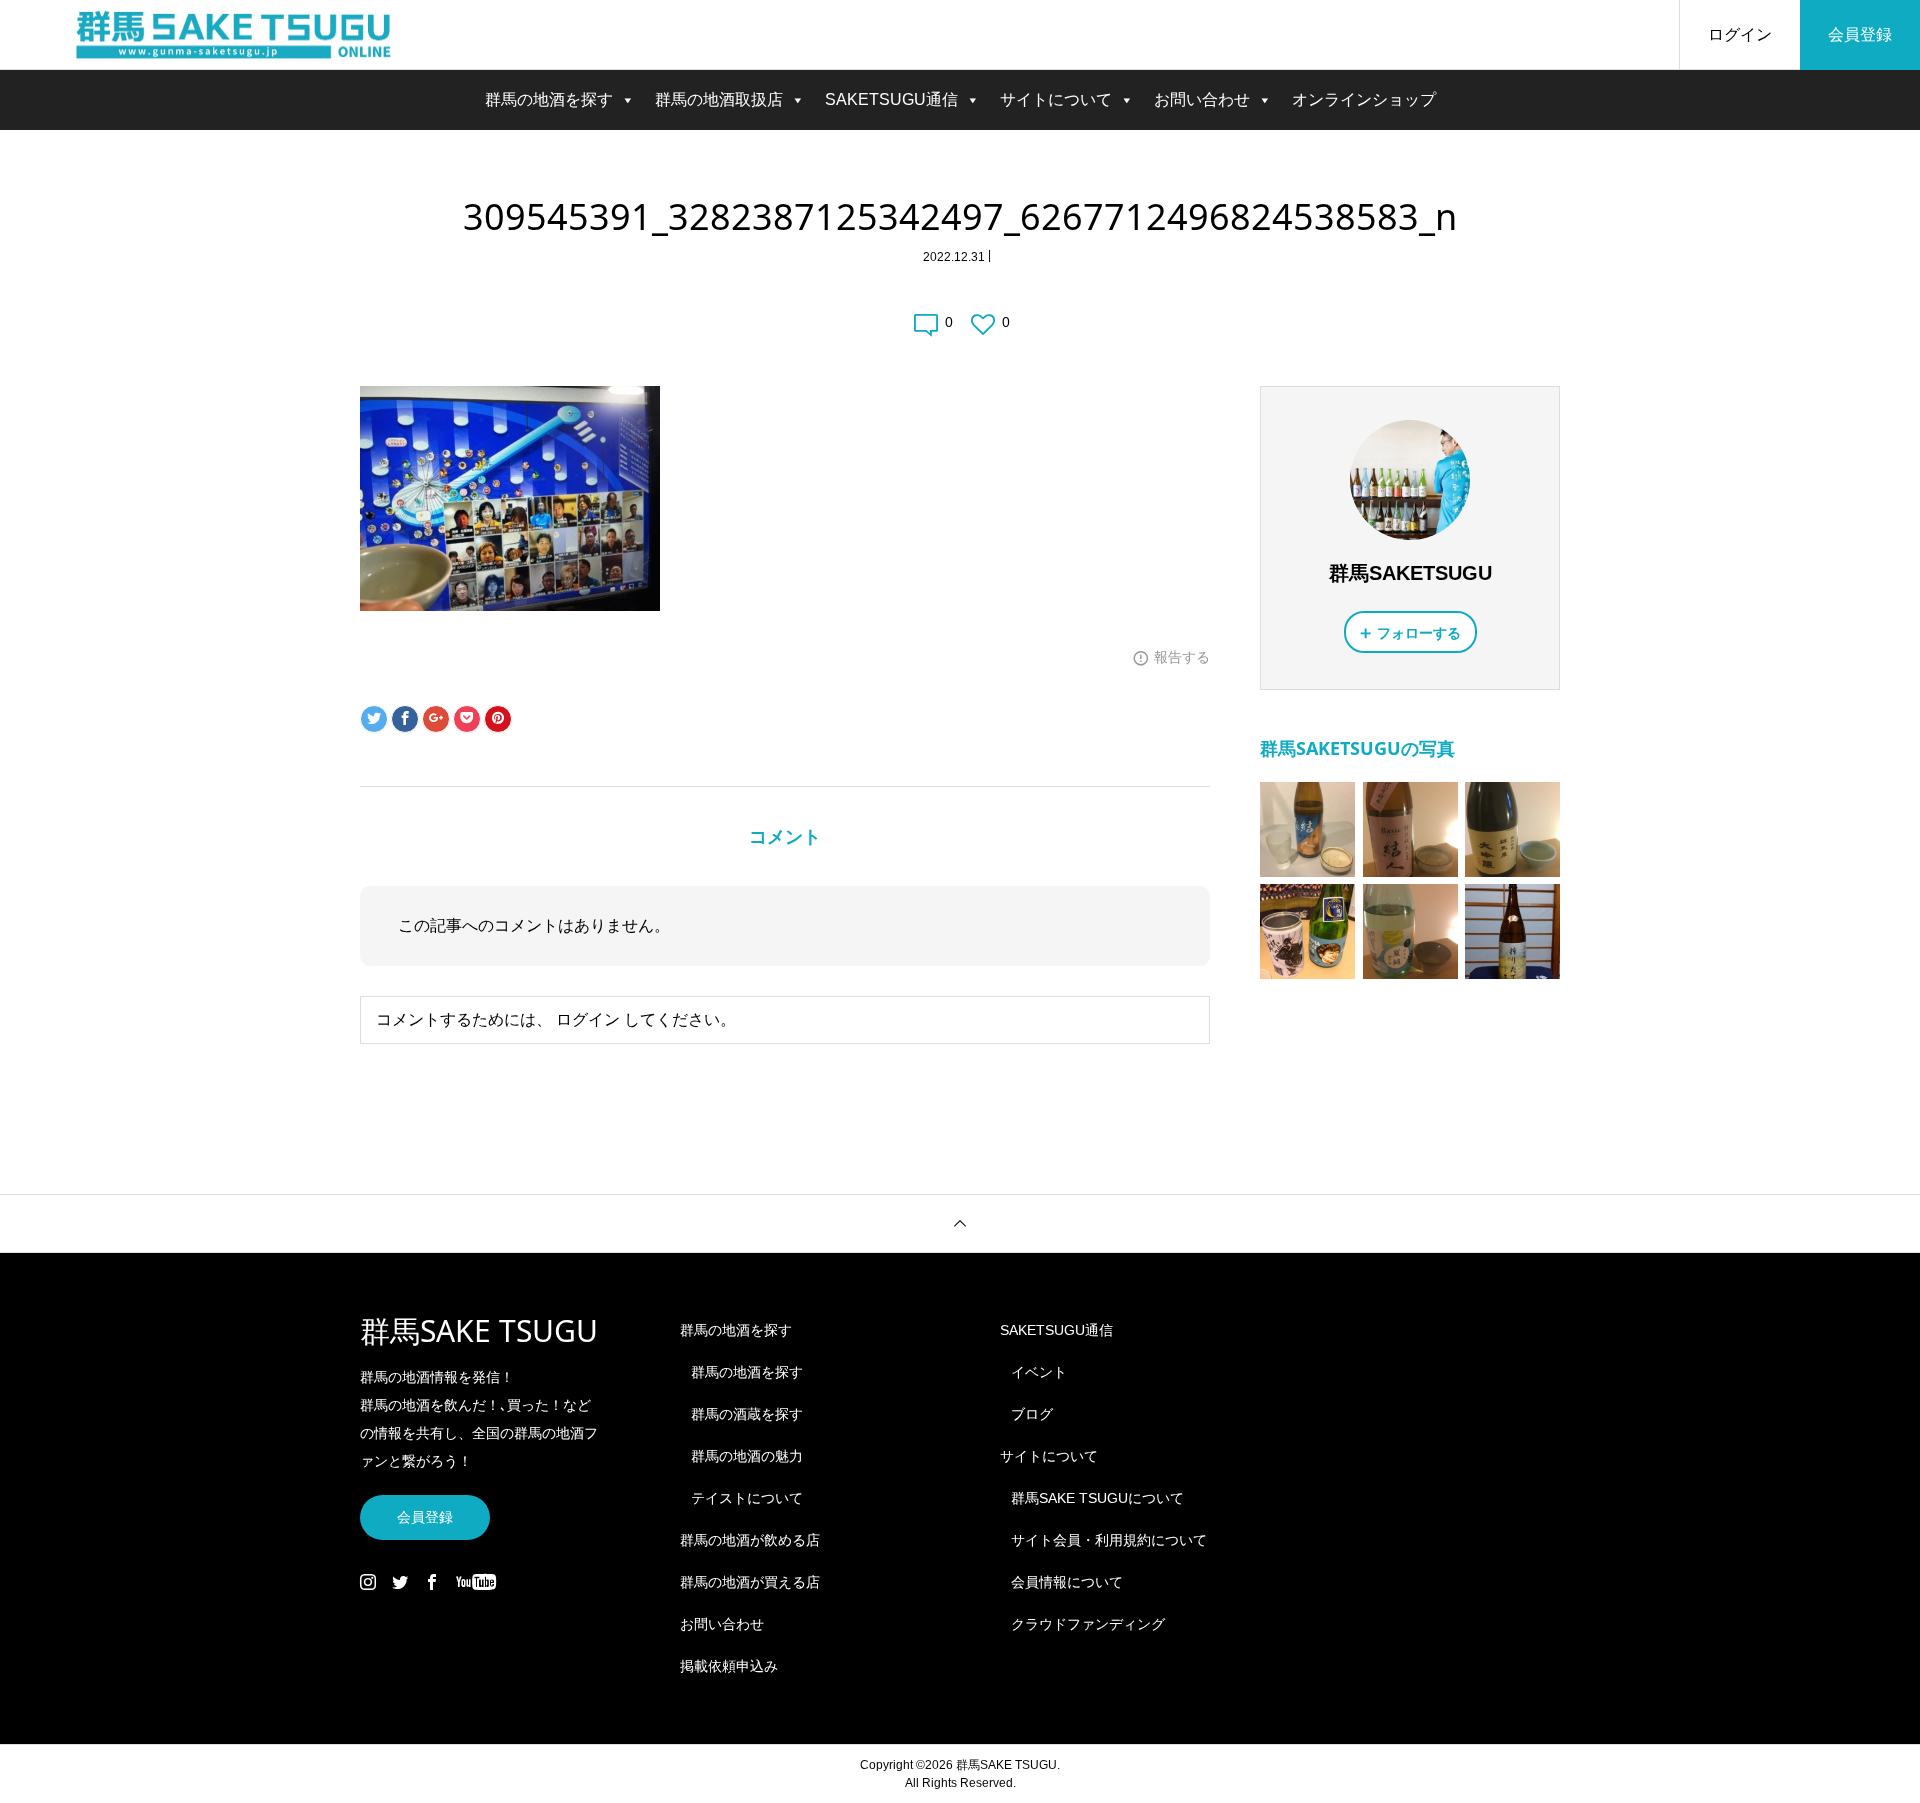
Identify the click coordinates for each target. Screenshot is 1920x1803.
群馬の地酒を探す (549, 99)
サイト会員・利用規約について (1109, 1540)
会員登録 (1860, 34)
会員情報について (1067, 1582)
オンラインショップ (1364, 99)
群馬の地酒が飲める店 (750, 1540)
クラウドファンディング (1088, 1624)
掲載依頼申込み (729, 1666)
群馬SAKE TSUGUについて (1097, 1498)
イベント (1039, 1372)
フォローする (1419, 633)
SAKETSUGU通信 (891, 99)
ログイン (1740, 34)
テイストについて (747, 1498)
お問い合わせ (1202, 99)
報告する (1182, 657)
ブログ (1032, 1414)
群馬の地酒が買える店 (750, 1582)
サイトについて (1056, 99)
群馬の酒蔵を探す (747, 1414)
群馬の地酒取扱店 (719, 99)
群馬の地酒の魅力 (747, 1456)
